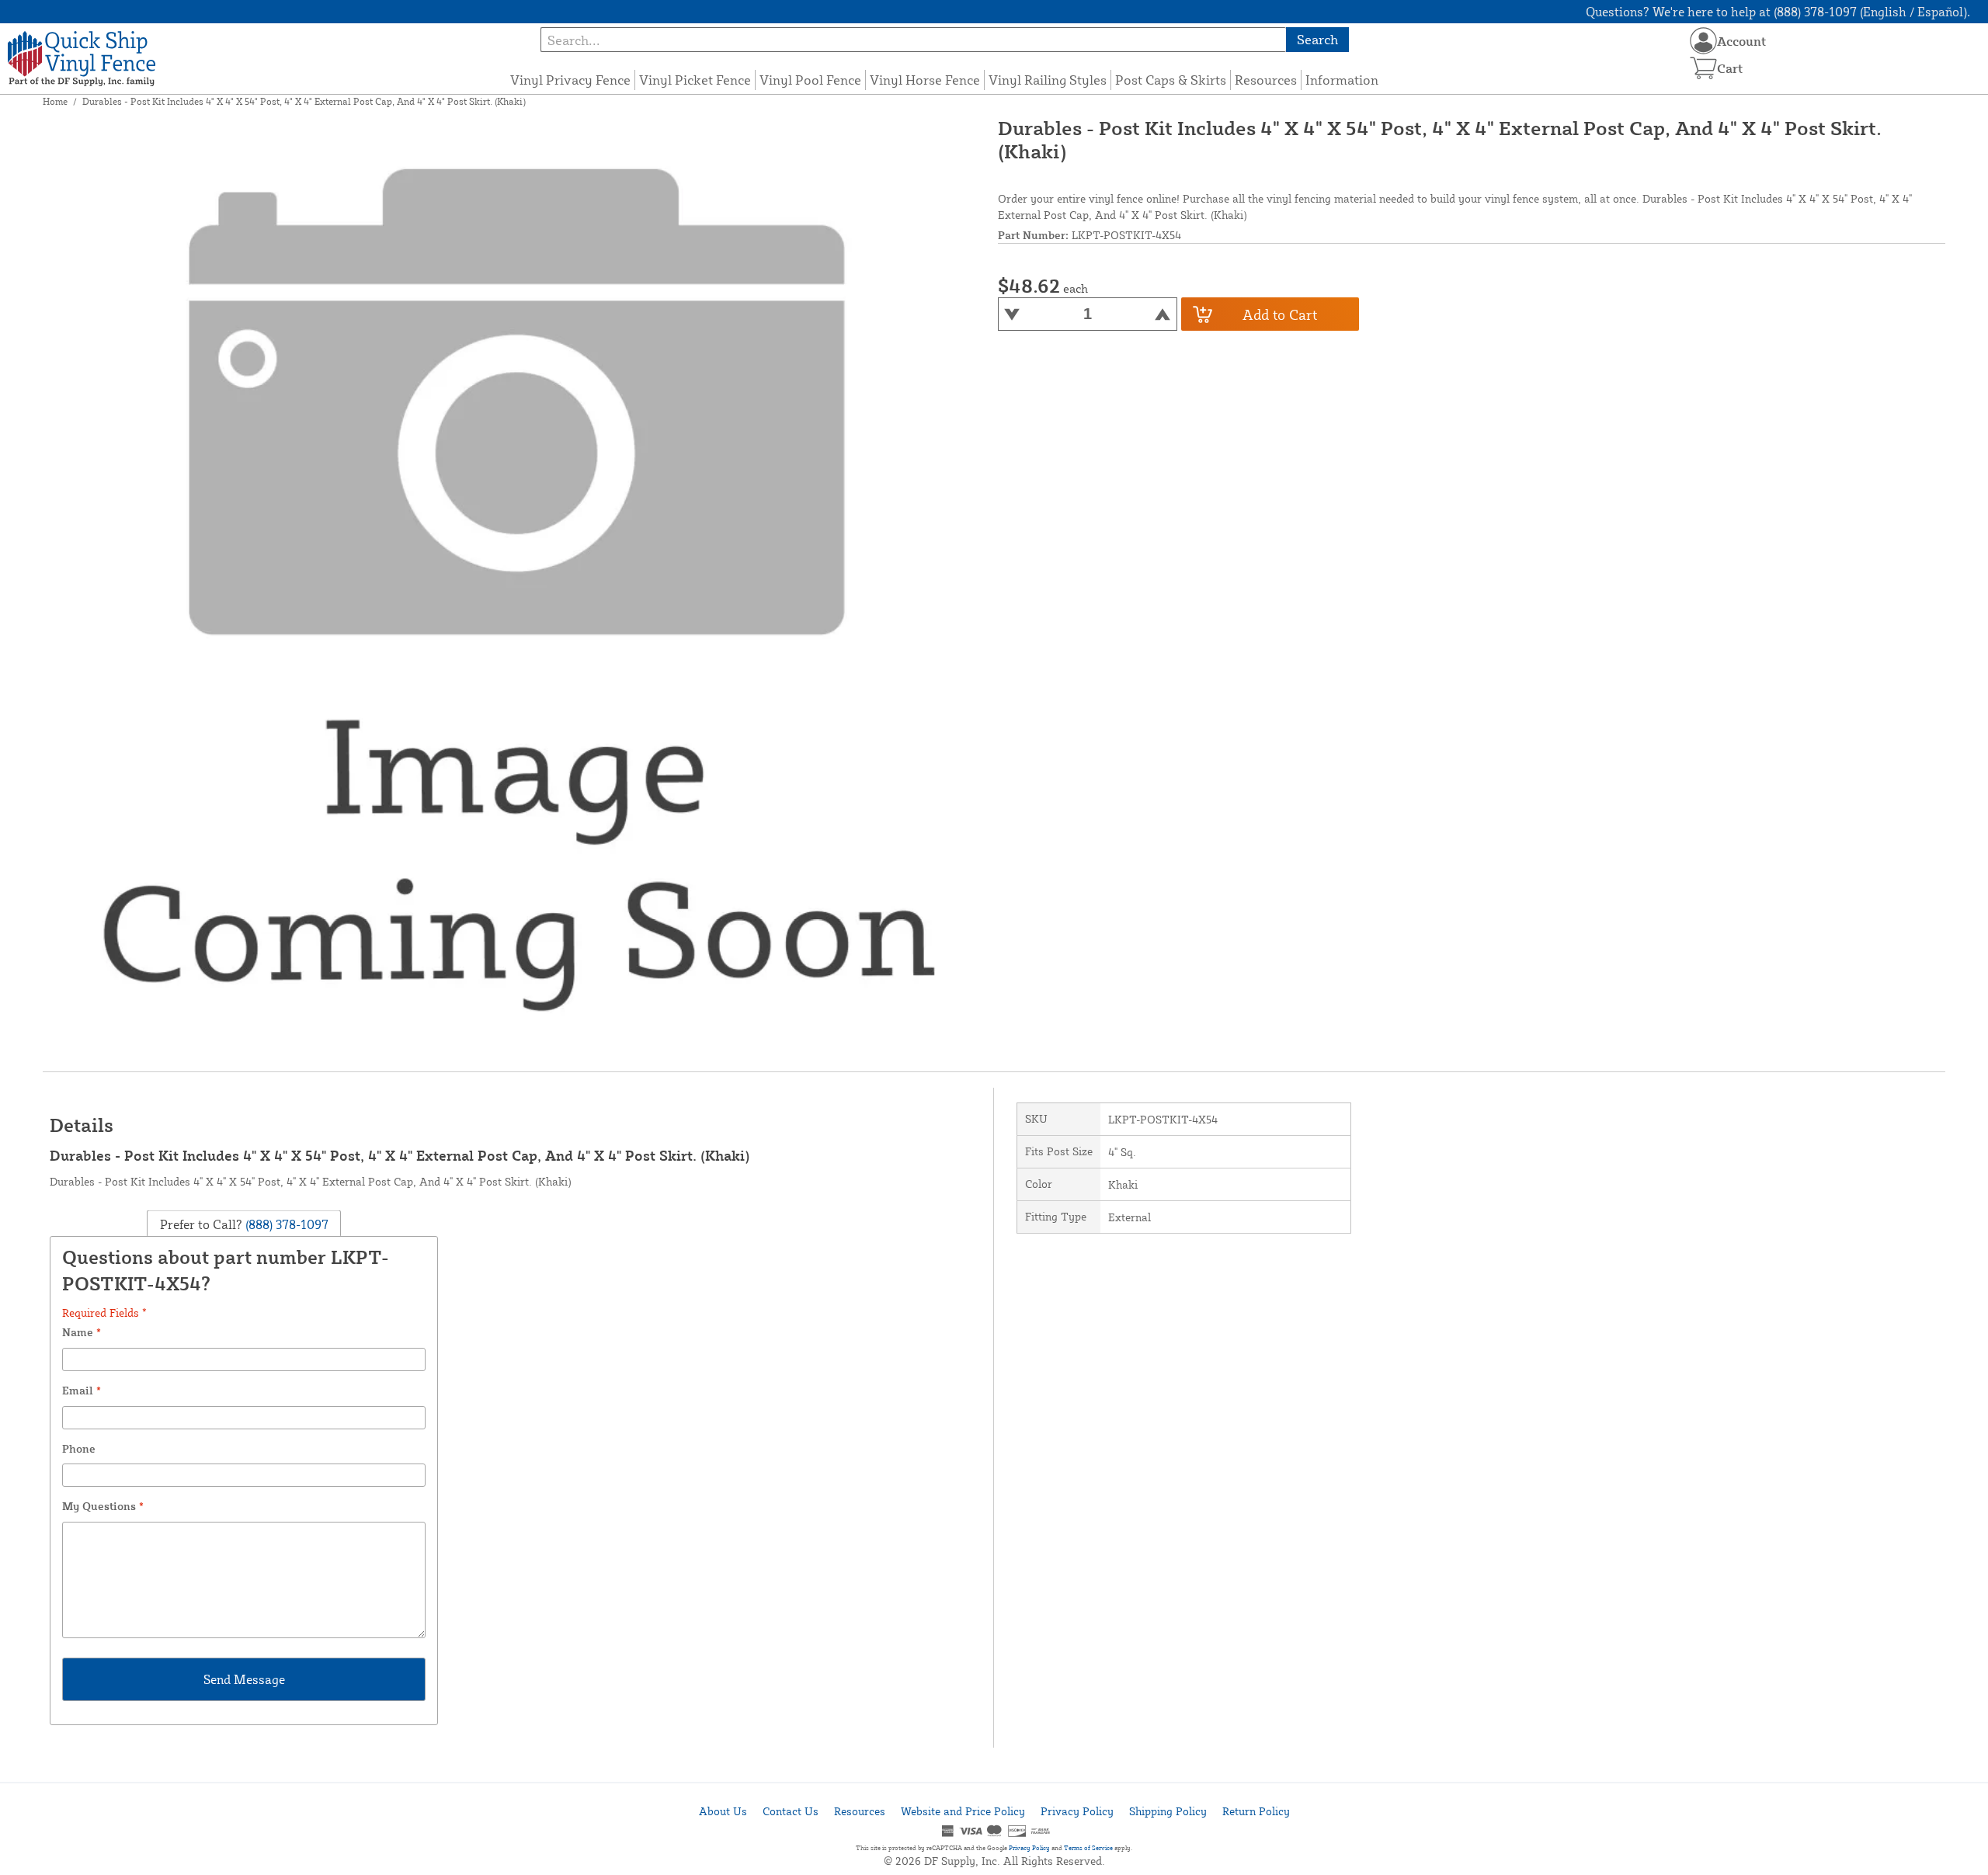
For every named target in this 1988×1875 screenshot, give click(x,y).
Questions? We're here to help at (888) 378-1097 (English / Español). (1778, 12)
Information (1342, 80)
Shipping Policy (1168, 1811)
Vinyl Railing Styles (1048, 80)
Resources (1266, 80)
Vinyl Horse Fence (925, 80)
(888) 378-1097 (285, 1224)
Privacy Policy (1077, 1811)
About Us (723, 1811)
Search (1317, 39)
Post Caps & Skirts (1171, 80)
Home (55, 101)
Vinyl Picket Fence (695, 80)
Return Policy (1256, 1811)
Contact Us (791, 1811)
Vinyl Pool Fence (810, 80)
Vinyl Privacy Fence (570, 80)
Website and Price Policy (963, 1811)
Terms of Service (1088, 1848)
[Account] (1703, 41)
